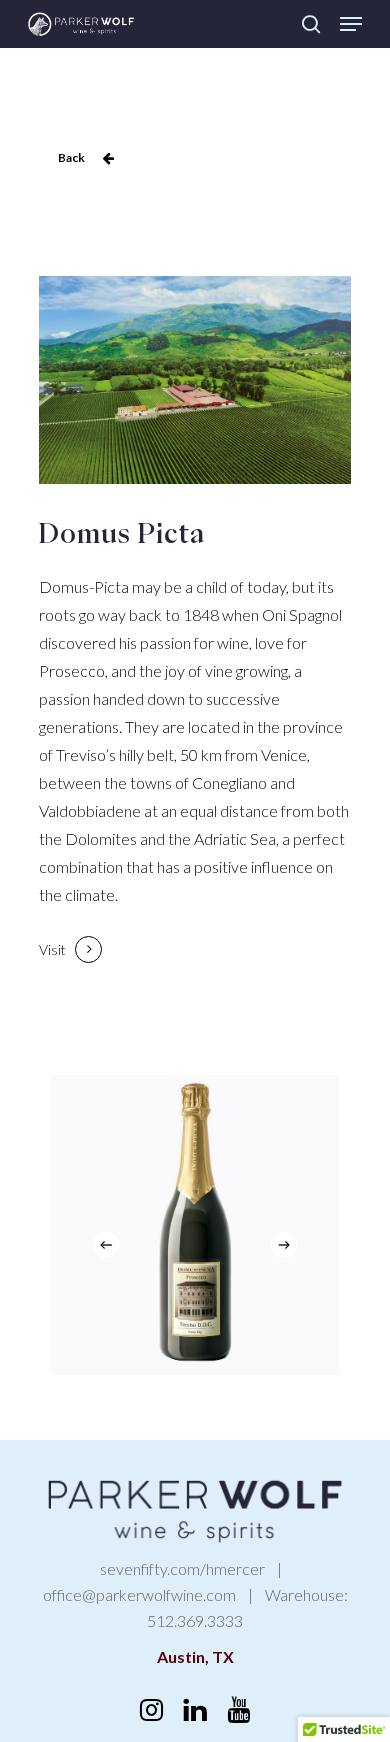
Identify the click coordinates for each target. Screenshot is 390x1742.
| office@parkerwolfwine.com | (167, 1581)
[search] (311, 24)
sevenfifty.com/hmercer (182, 1568)
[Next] (284, 1245)
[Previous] (106, 1245)
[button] (351, 24)
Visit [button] (52, 949)
